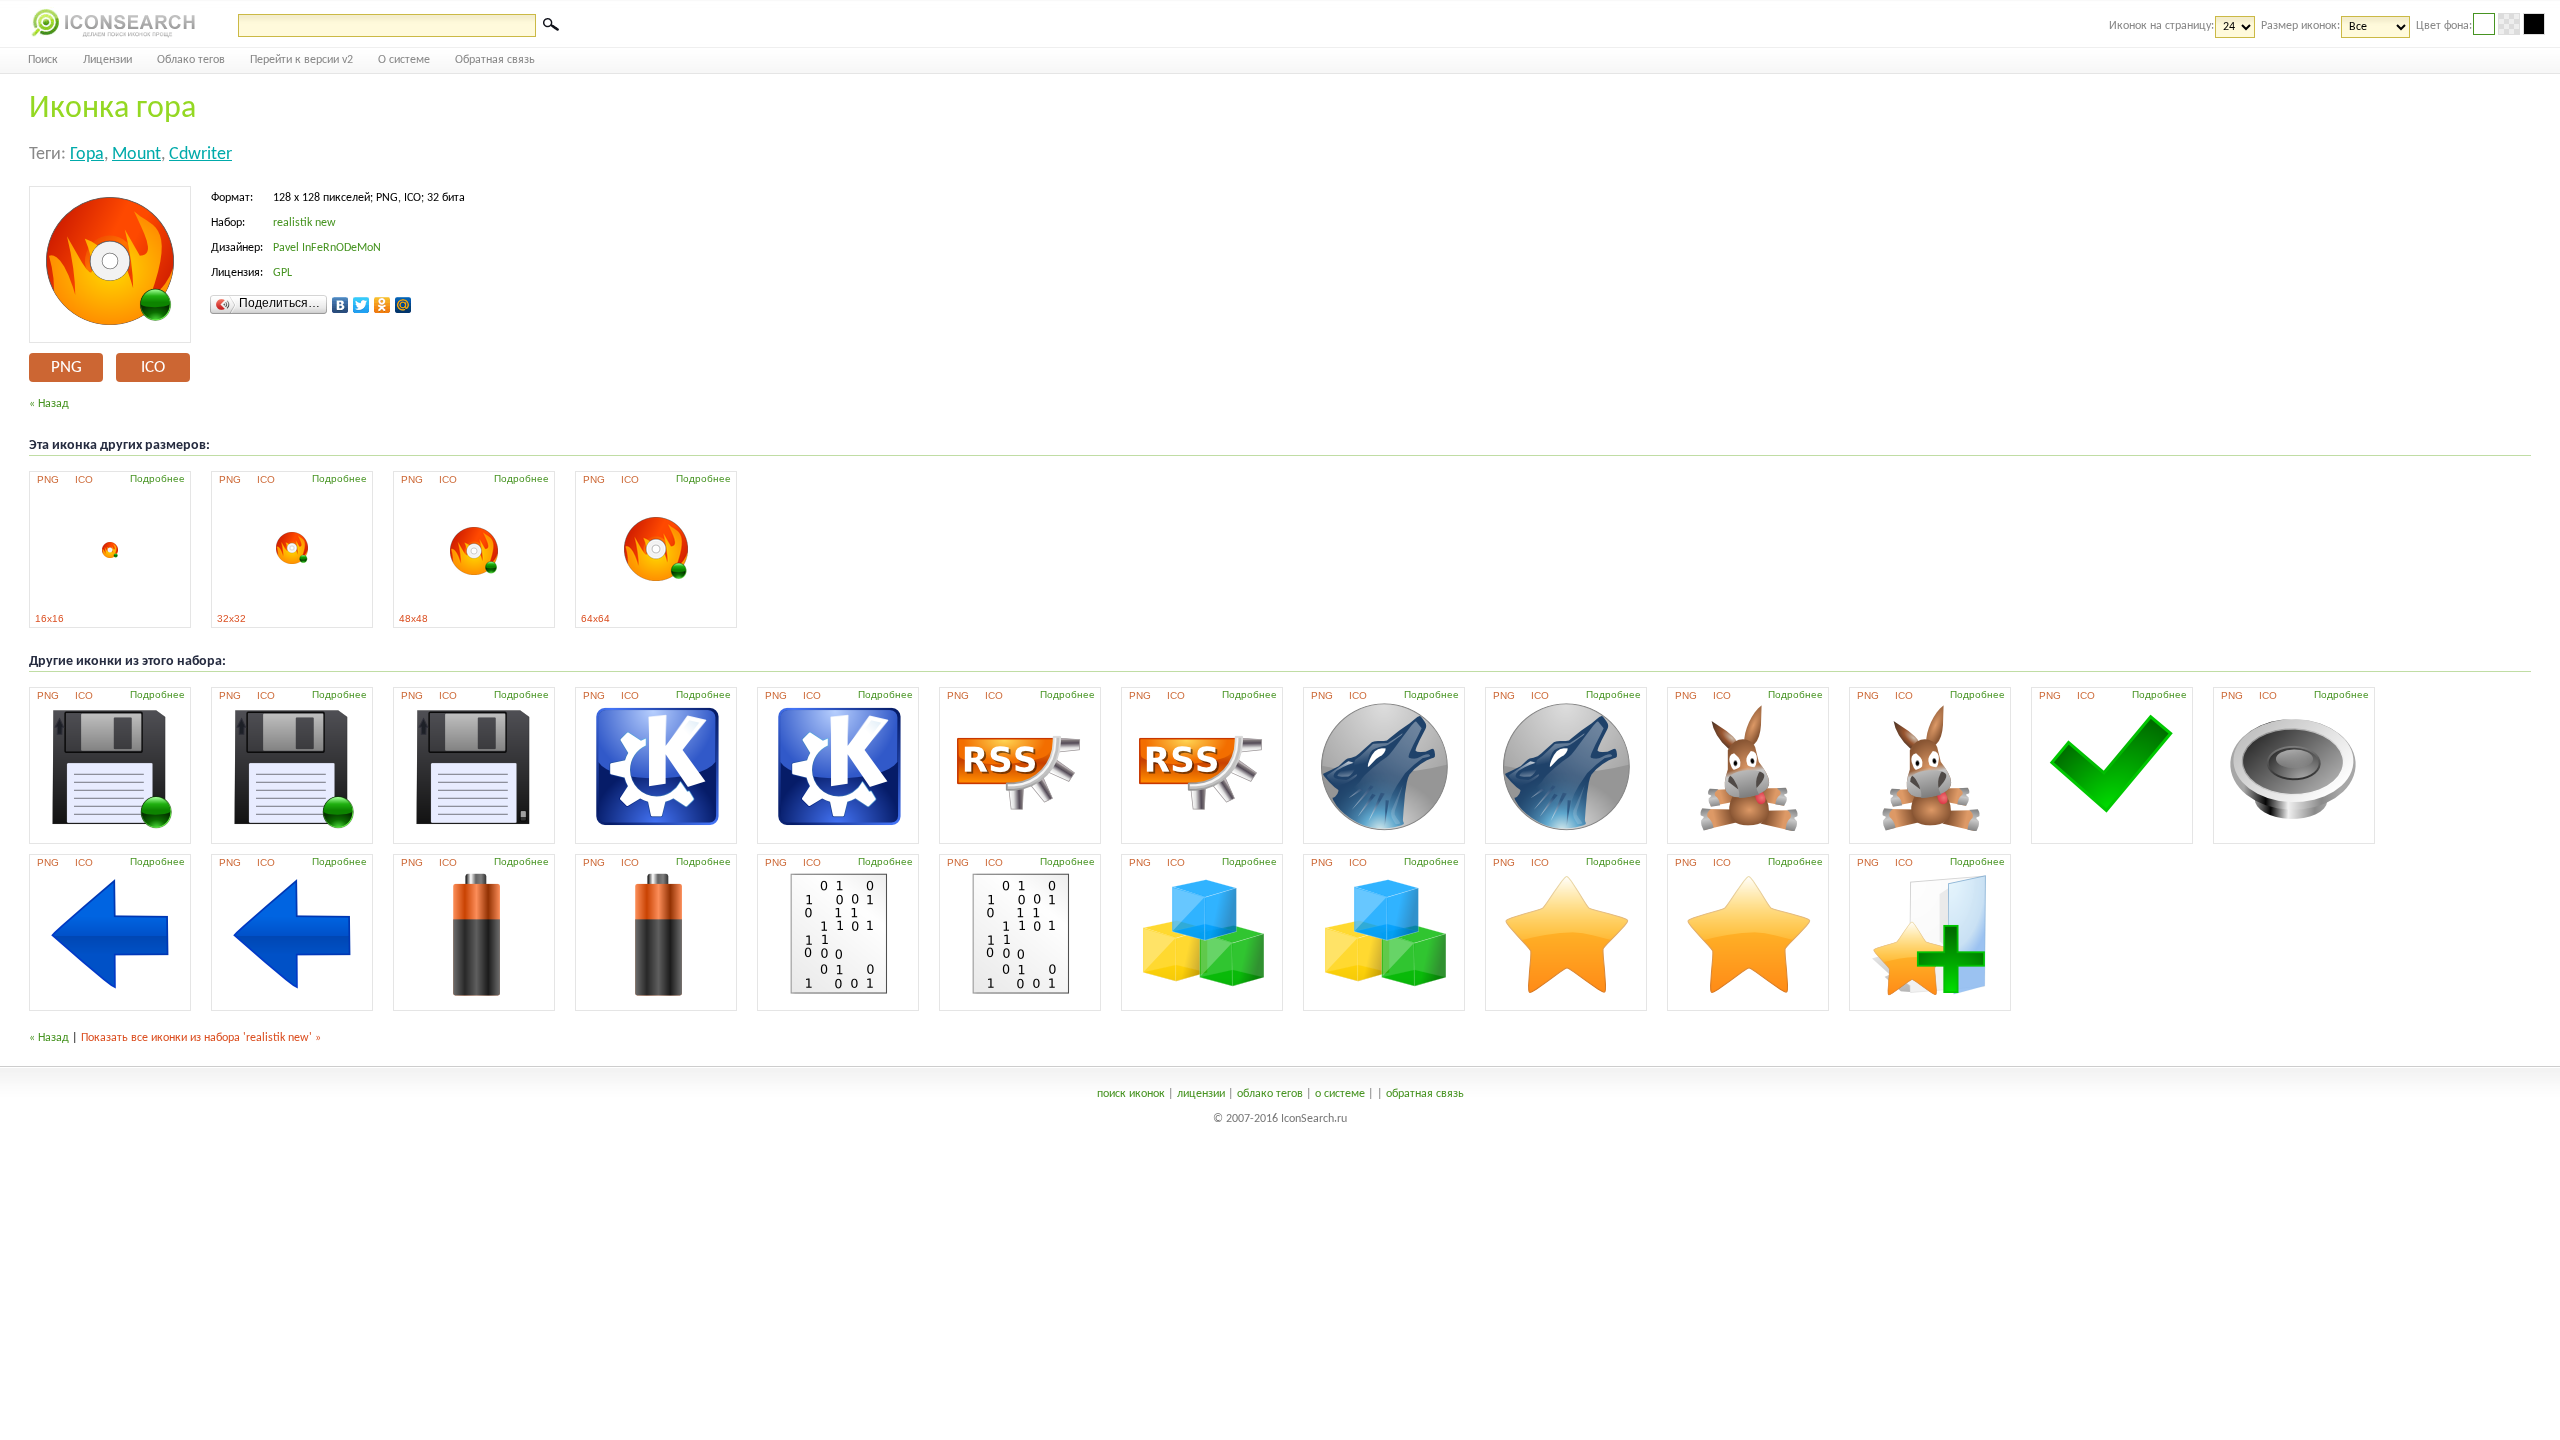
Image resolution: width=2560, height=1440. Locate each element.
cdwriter (200, 154)
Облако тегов (191, 60)
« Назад (49, 404)
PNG (66, 367)
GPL (282, 273)
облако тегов (1270, 1094)
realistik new (304, 223)
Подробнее (157, 478)
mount (136, 154)
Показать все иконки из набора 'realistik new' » (201, 1038)
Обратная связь (495, 60)
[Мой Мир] (403, 305)
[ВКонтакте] (340, 305)
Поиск (43, 60)
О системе (404, 60)
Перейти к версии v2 (301, 60)
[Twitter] (361, 305)
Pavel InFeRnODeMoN (327, 248)
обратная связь (1425, 1094)
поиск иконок (1131, 1094)
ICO (153, 367)
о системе (1340, 1094)
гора (87, 154)
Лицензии (107, 60)
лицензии (1201, 1094)
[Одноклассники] (382, 305)
